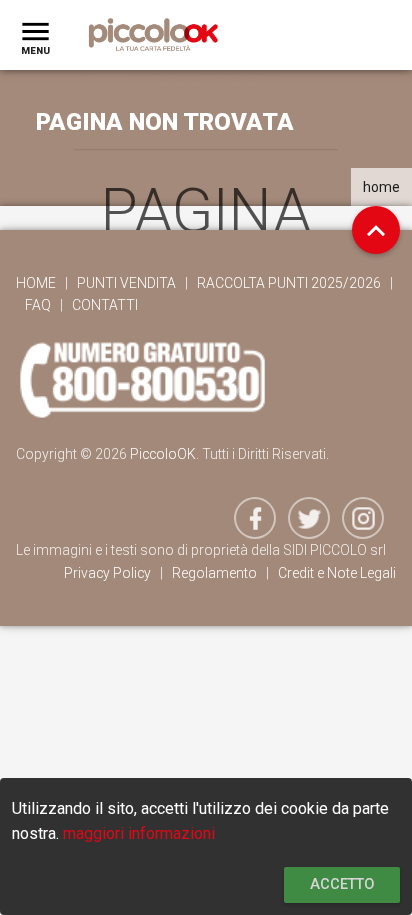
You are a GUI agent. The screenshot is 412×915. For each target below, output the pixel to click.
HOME (36, 283)
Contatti (105, 305)
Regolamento (214, 573)
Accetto (342, 884)
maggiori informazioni (139, 833)
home (381, 187)
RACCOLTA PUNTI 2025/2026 (289, 283)
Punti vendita (126, 283)
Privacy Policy (107, 573)
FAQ (38, 305)
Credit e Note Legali (337, 573)
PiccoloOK (163, 454)
